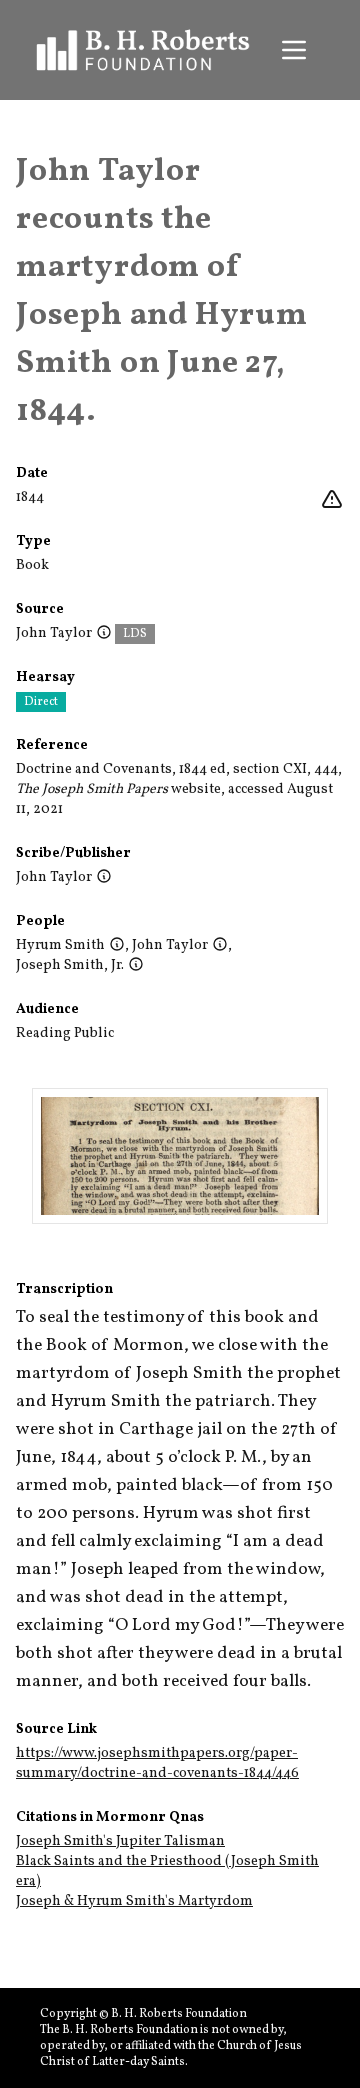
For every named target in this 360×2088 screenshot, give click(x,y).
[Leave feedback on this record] (332, 500)
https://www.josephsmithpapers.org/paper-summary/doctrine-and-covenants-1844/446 (157, 1763)
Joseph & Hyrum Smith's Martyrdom (134, 1901)
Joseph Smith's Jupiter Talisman (120, 1841)
